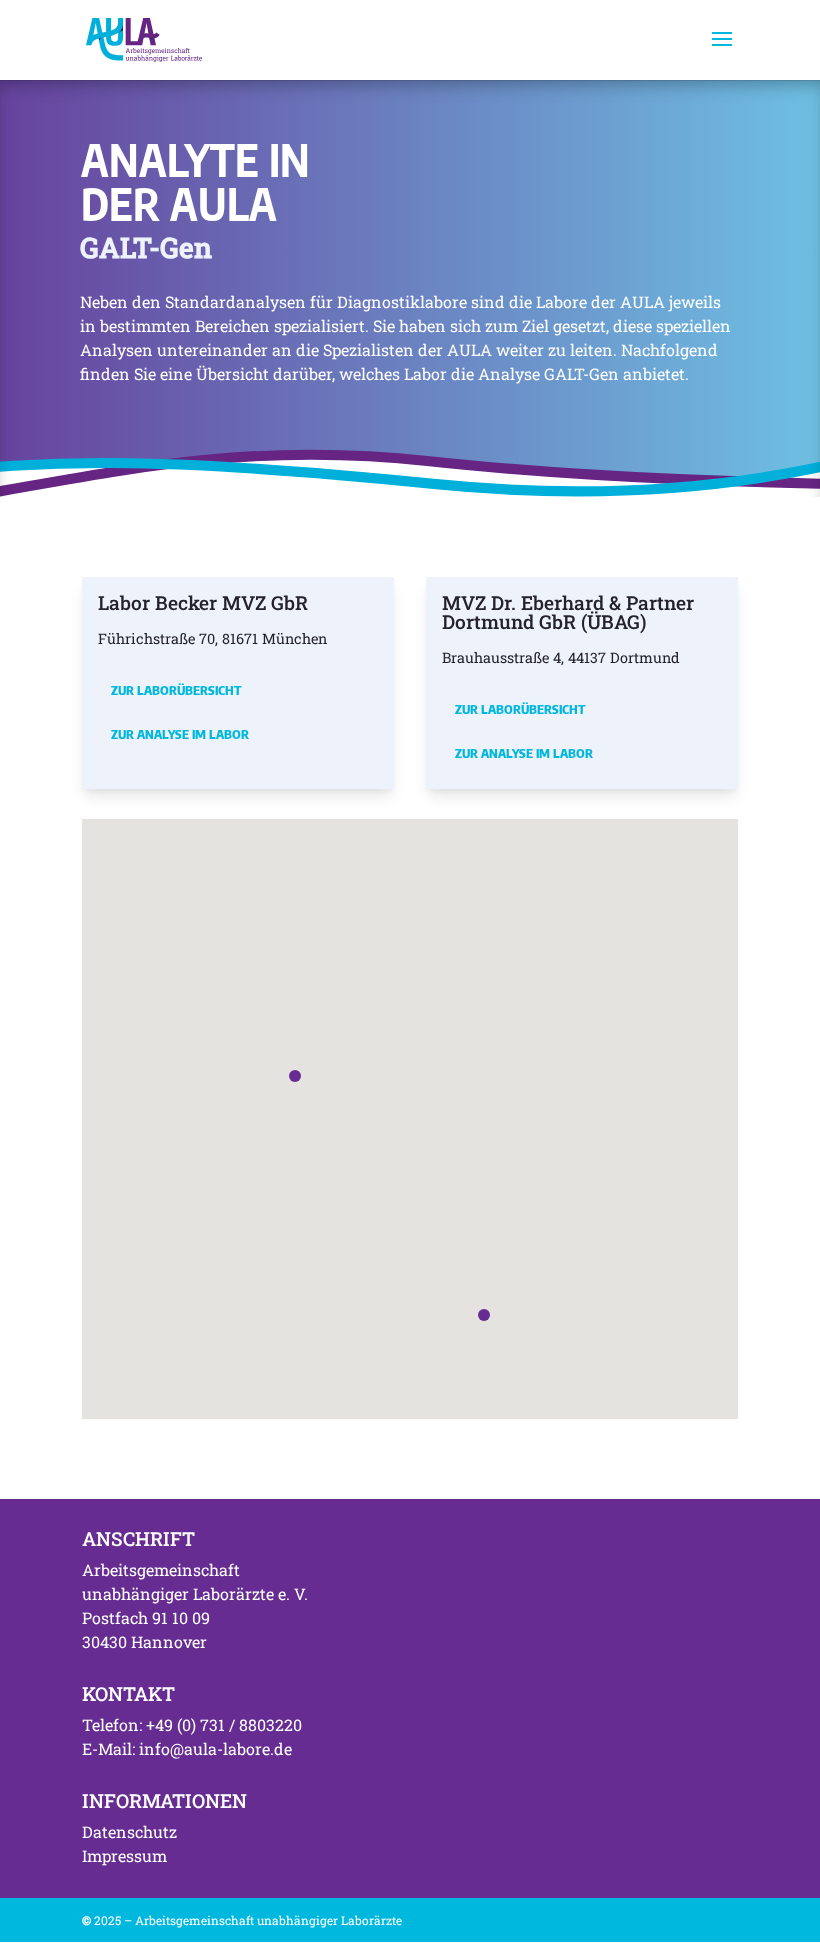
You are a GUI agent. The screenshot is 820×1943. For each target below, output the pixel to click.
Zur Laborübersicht (176, 690)
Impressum (124, 1855)
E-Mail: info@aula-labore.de (187, 1748)
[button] (295, 1076)
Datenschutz (129, 1831)
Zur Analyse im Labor (180, 734)
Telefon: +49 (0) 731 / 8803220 (192, 1724)
